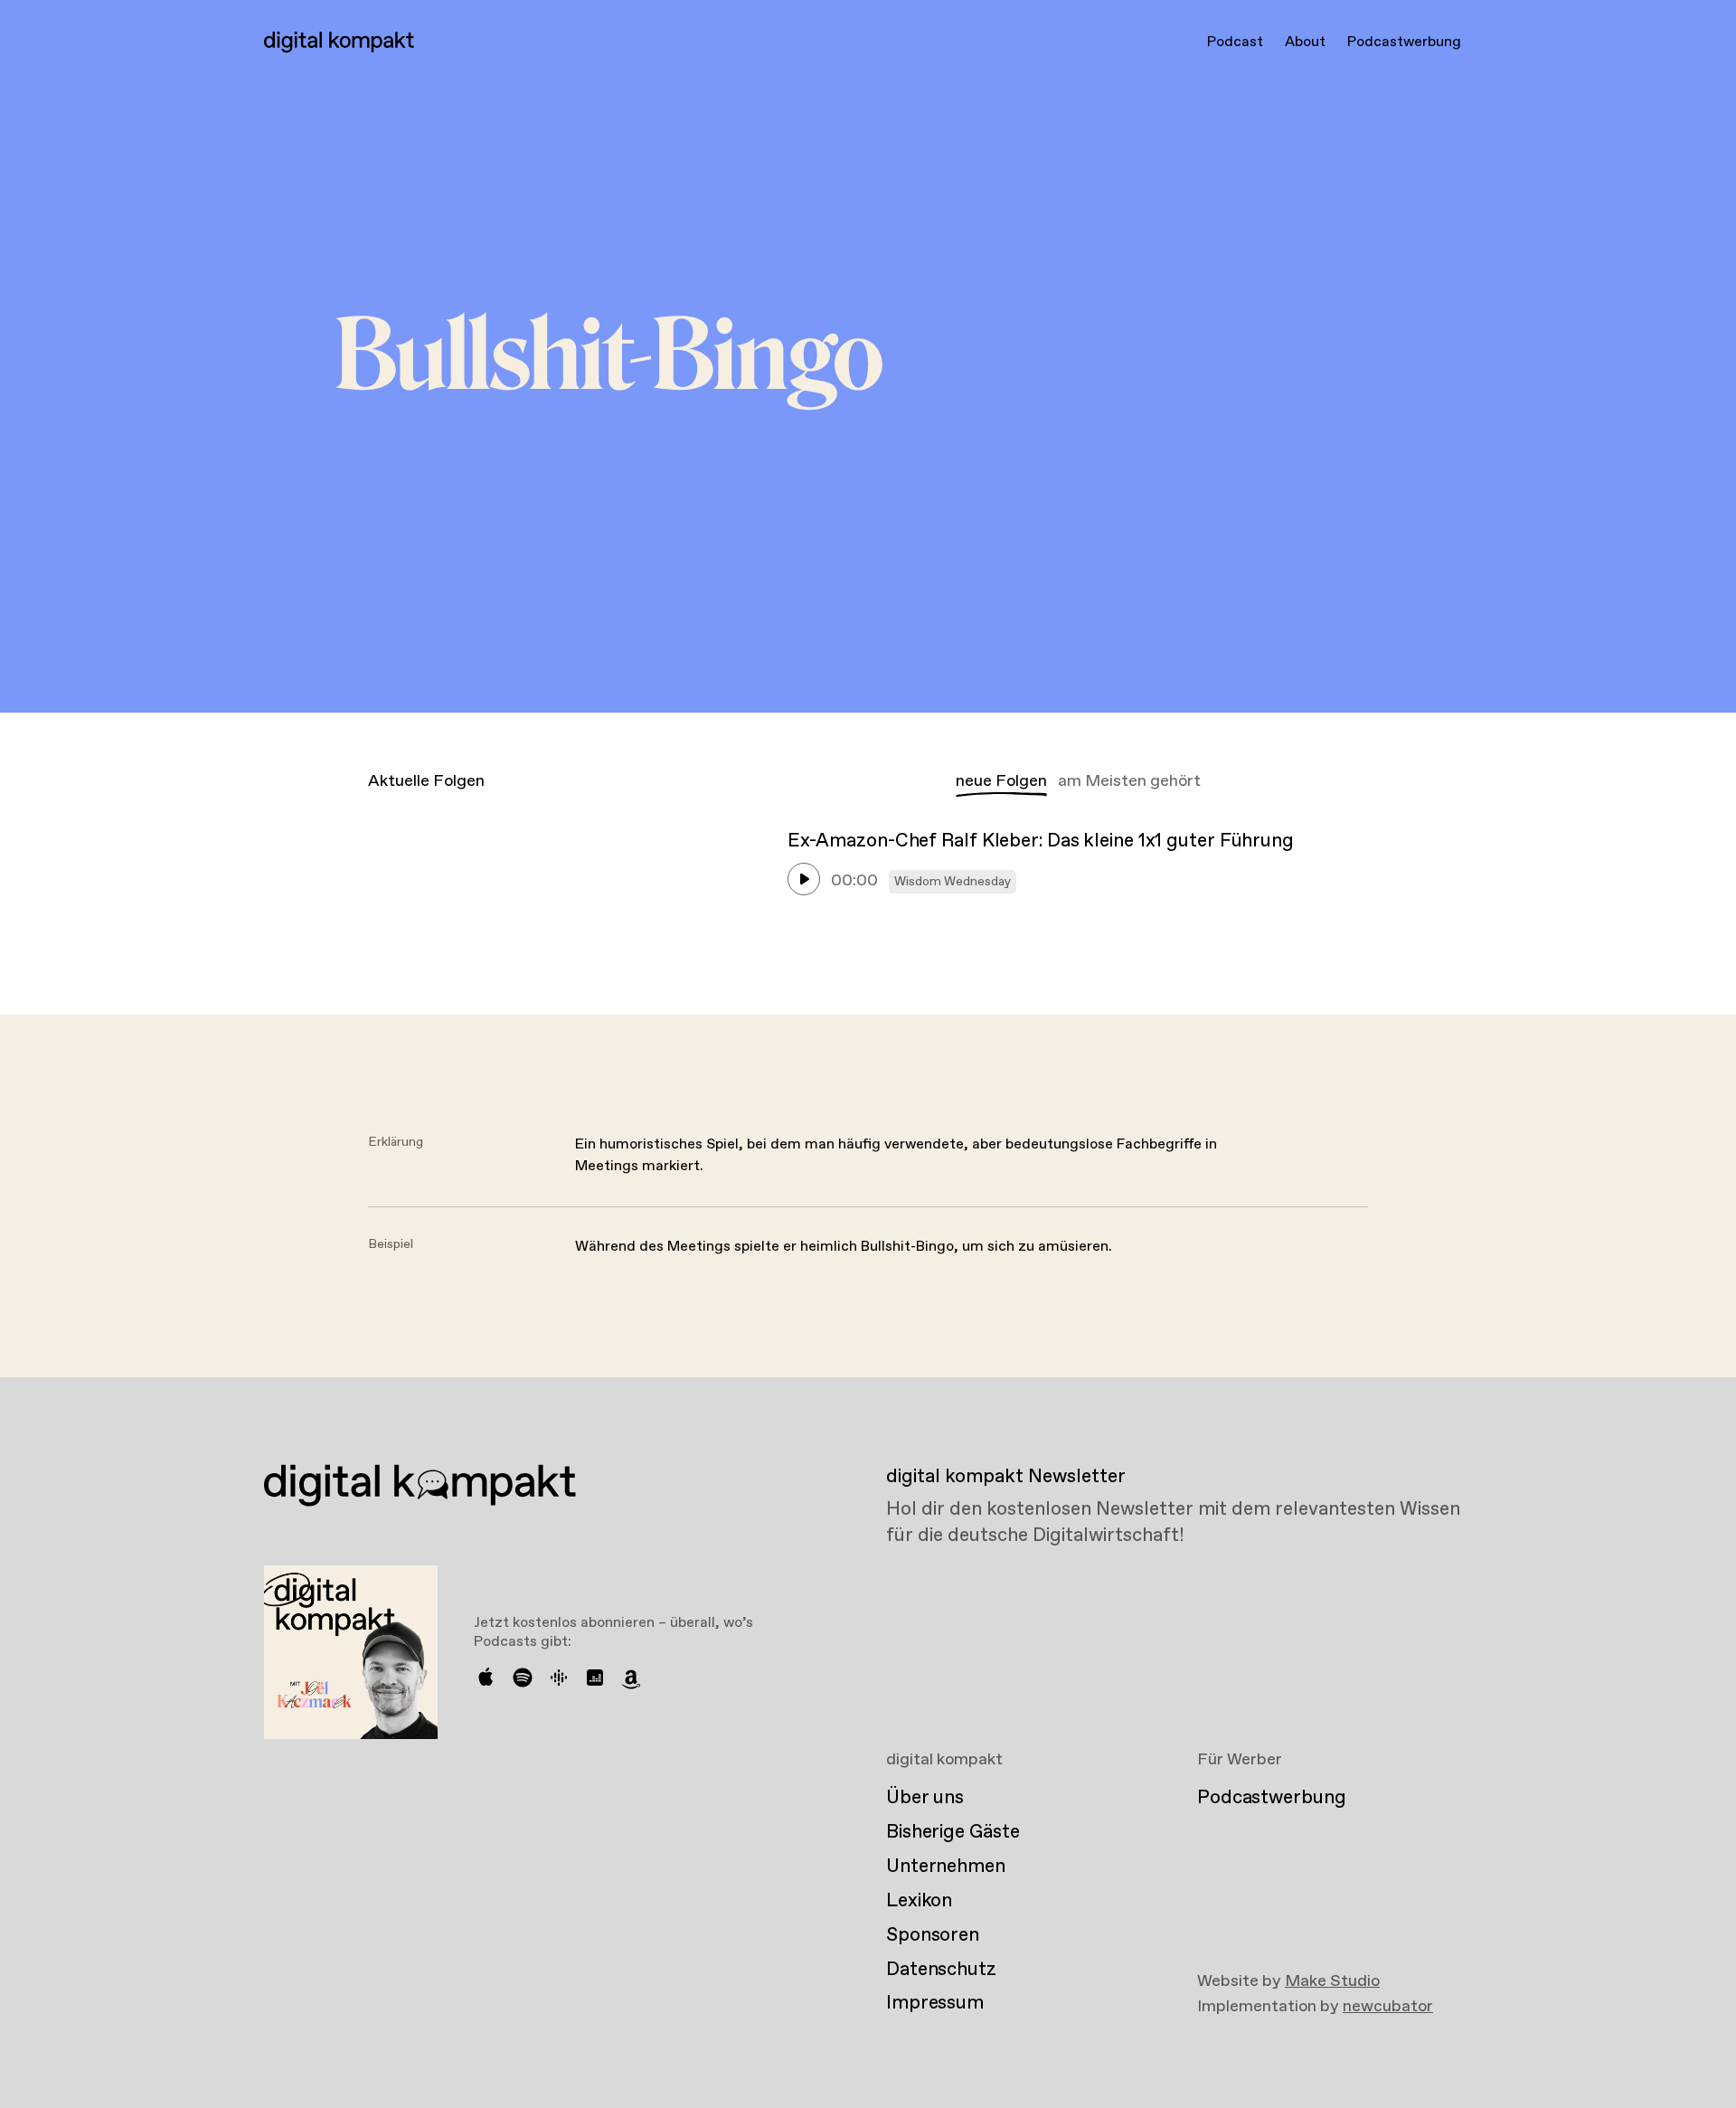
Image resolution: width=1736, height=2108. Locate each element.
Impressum (935, 2003)
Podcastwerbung (1404, 42)
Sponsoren (933, 1935)
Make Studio (1332, 1981)
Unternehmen (946, 1867)
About (1305, 42)
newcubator (1388, 2007)
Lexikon (919, 1901)
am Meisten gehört (1129, 781)
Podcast (1235, 42)
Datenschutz (941, 1970)
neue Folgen (1001, 781)
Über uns (925, 1798)
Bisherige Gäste (953, 1832)
